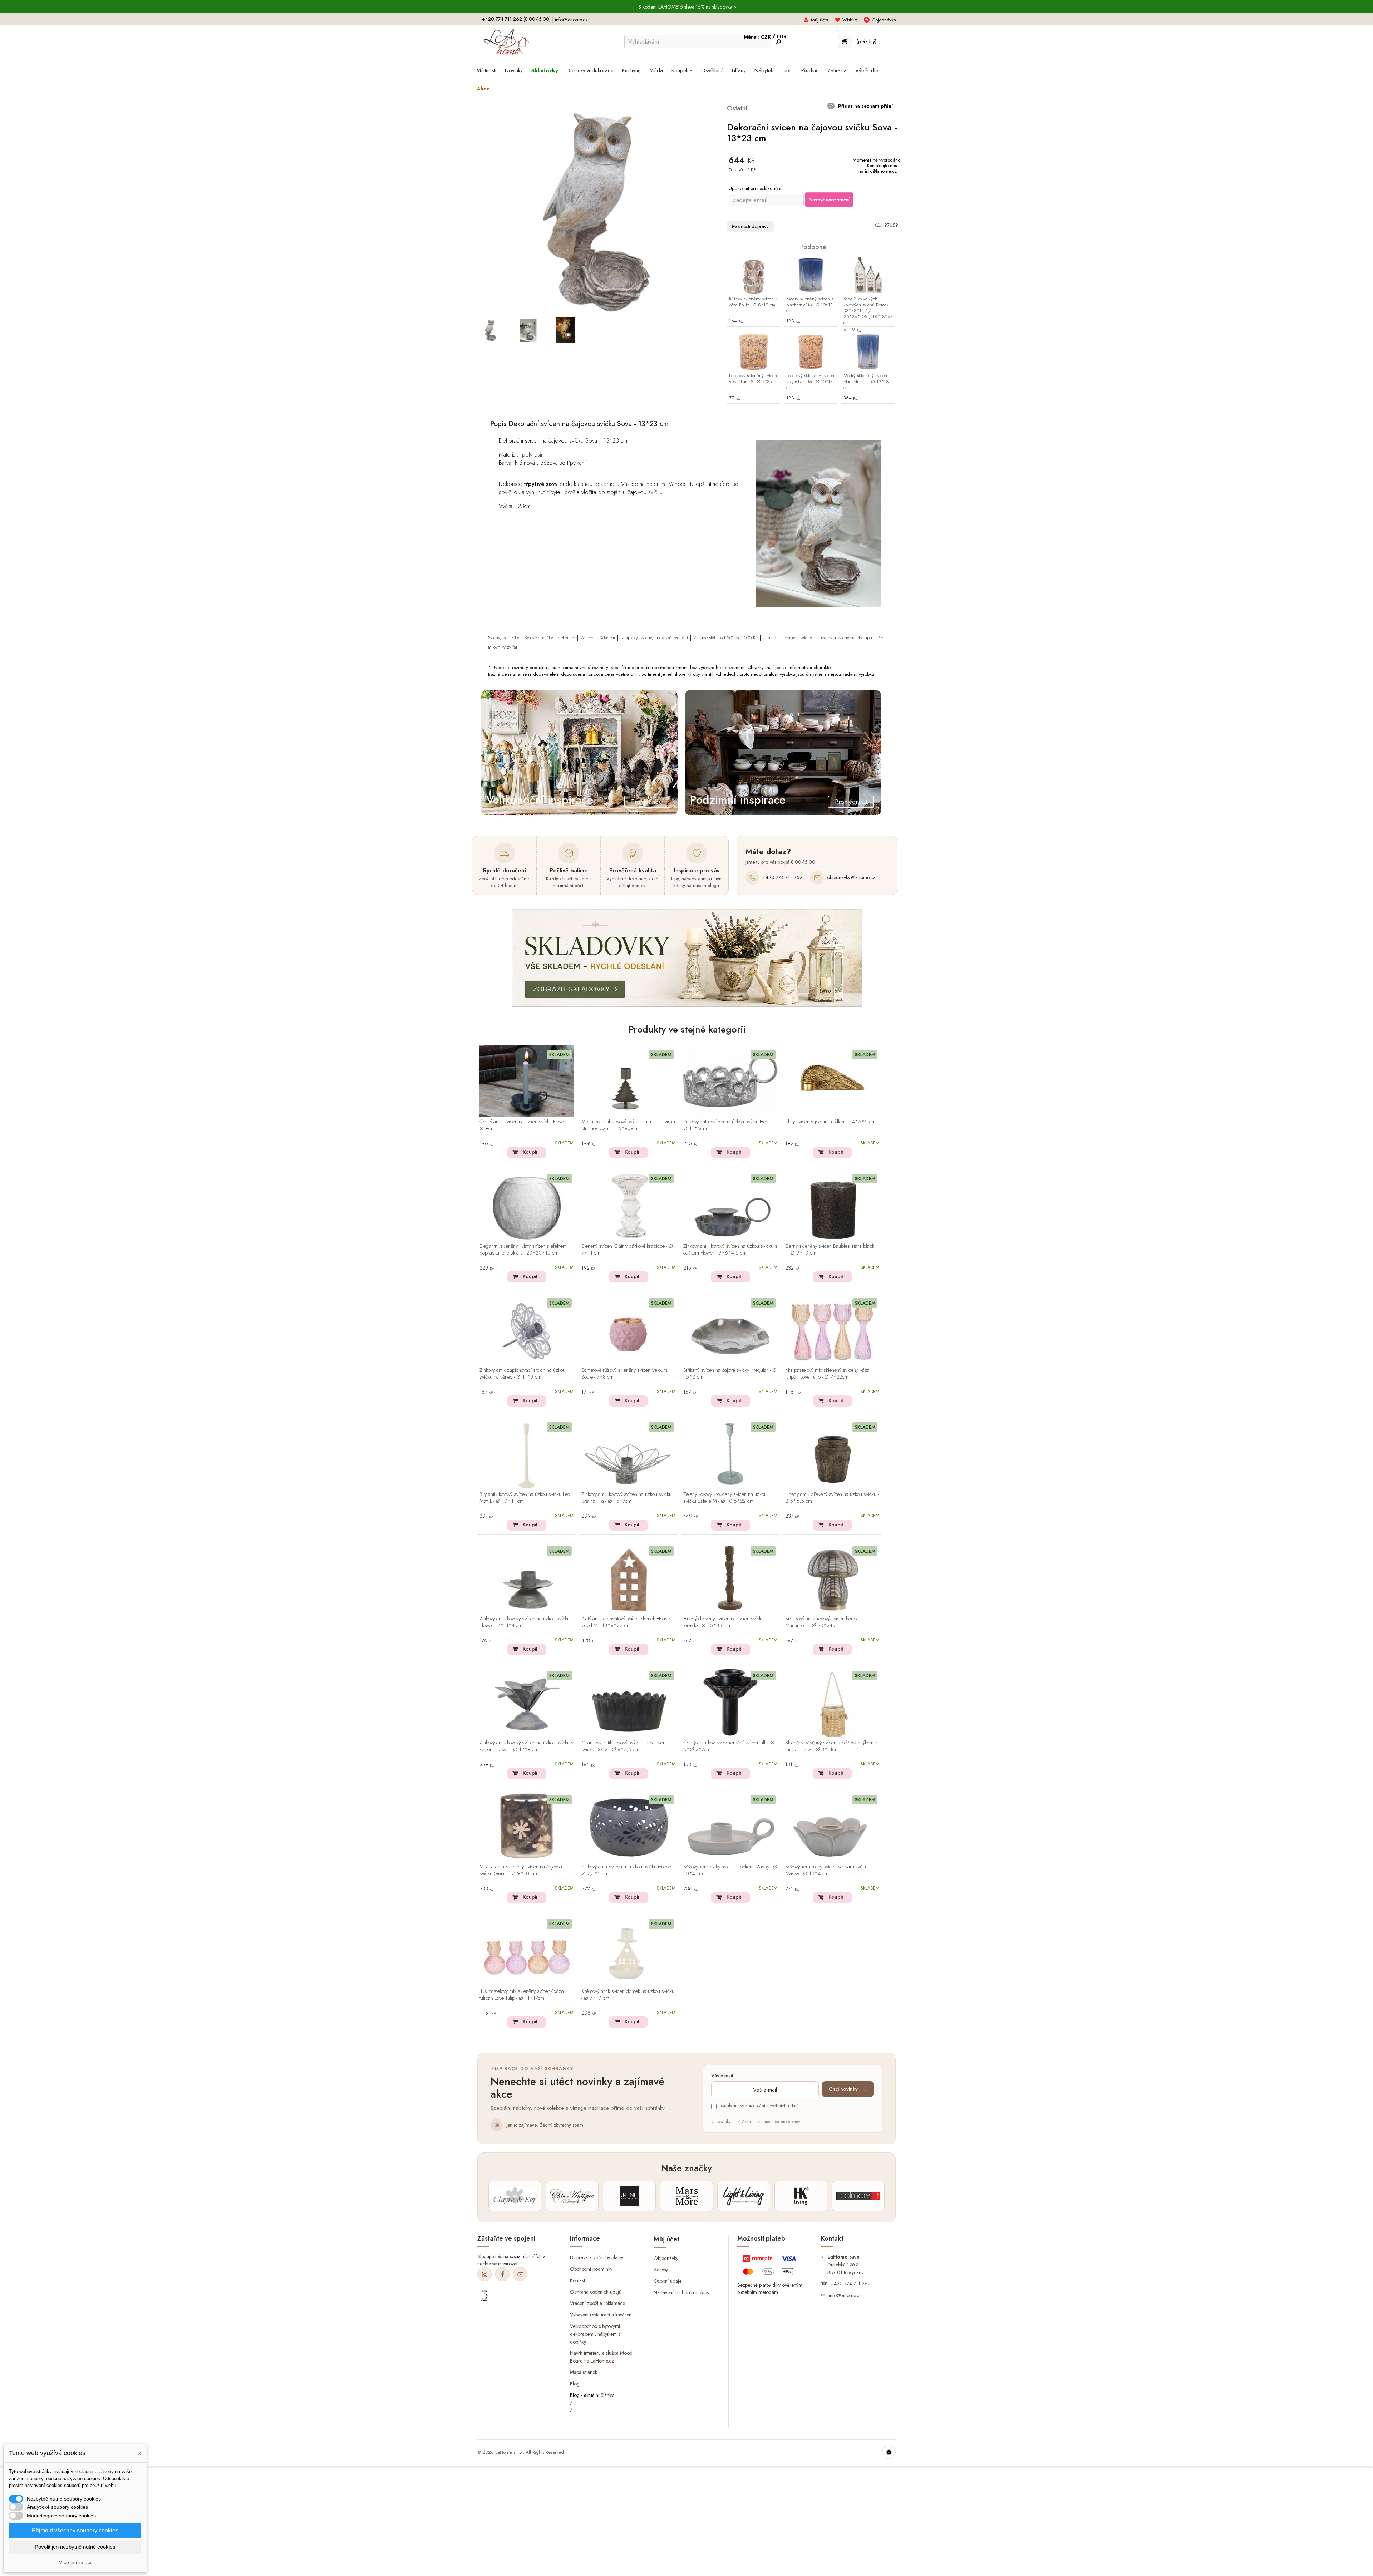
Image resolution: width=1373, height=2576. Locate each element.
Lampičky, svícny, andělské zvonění (654, 638)
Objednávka (884, 20)
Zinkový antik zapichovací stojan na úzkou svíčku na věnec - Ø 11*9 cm (522, 1374)
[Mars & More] (686, 2196)
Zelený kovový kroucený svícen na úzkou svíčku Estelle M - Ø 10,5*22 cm (725, 1498)
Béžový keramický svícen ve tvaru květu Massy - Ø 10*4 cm (826, 1870)
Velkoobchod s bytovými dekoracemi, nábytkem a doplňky (595, 2334)
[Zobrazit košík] (845, 41)
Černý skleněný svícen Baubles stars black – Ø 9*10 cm (830, 1250)
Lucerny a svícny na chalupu (845, 638)
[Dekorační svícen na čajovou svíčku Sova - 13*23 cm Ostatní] (491, 330)
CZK (767, 37)
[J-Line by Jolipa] (629, 2196)
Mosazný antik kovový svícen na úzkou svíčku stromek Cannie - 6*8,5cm (628, 1125)
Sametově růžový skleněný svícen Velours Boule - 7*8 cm (624, 1374)
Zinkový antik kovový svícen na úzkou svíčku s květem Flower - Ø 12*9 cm (526, 1746)
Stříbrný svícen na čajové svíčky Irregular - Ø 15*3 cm (730, 1374)
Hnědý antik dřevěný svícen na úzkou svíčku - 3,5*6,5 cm (832, 1498)
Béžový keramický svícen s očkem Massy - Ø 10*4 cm (730, 1870)
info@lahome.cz (571, 20)
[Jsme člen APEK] (484, 2296)
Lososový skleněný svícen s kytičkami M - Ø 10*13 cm (810, 382)
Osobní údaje (668, 2281)
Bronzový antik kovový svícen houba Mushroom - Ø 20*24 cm (822, 1622)
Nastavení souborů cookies (681, 2292)
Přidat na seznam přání (865, 106)
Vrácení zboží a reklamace (597, 2303)
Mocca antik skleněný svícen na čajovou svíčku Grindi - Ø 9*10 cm (521, 1870)
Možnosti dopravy (750, 226)
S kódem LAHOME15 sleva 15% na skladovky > (687, 7)
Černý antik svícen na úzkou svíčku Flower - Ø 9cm (525, 1125)
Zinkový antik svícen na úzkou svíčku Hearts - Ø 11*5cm (730, 1125)
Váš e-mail (722, 2076)
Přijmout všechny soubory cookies (75, 2530)
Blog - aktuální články (592, 2395)
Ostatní (737, 108)
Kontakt (577, 2280)
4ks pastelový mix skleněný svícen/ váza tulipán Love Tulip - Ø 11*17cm (522, 1995)
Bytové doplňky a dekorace (550, 638)
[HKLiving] (801, 2196)
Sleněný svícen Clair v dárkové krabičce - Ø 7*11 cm (627, 1250)
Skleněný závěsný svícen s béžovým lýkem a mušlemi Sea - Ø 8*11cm (831, 1746)
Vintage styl (704, 638)
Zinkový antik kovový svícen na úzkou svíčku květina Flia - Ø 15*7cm (626, 1498)
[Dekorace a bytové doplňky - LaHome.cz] (506, 42)
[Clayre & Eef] (515, 2196)
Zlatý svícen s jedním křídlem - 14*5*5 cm (830, 1122)
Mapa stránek (584, 2372)
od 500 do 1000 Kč (739, 638)
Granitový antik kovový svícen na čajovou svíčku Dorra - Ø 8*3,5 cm (623, 1746)
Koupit (530, 1152)
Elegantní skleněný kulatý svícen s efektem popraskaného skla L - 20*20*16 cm (523, 1250)
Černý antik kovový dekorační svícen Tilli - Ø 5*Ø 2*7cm (729, 1746)
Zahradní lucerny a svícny (788, 638)
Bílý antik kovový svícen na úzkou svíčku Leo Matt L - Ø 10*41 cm (525, 1498)
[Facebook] (502, 2274)
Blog (575, 2384)
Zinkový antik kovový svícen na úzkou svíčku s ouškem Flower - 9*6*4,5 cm (730, 1250)
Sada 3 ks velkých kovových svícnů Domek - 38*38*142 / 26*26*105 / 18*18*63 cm (868, 311)
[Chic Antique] (572, 2196)
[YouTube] (520, 2274)
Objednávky (666, 2258)
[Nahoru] (889, 2452)
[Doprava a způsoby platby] (770, 2267)
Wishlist (850, 20)
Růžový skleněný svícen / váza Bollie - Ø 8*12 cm (753, 302)
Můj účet (820, 20)
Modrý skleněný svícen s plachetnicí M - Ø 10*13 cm (810, 305)
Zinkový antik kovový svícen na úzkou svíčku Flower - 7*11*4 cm (525, 1622)
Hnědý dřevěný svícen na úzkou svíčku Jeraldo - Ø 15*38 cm (724, 1622)
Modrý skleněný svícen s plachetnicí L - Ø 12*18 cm (867, 382)
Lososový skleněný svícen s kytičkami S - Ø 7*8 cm (753, 379)
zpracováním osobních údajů (772, 2106)
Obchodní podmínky (591, 2269)
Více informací (75, 2562)
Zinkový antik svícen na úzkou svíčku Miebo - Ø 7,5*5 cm (628, 1870)
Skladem (607, 638)
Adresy (661, 2269)
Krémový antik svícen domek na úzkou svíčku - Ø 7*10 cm (628, 1995)
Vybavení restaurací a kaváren (601, 2314)
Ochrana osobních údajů (596, 2292)
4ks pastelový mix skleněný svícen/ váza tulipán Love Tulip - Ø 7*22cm (827, 1374)
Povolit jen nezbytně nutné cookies (75, 2547)
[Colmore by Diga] (858, 2196)
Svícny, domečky (504, 638)
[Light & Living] (744, 2196)
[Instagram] (484, 2274)
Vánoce (587, 638)
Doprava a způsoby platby (597, 2257)
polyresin (533, 454)
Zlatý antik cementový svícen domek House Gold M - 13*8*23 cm (626, 1622)
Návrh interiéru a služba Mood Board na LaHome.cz (601, 2357)
